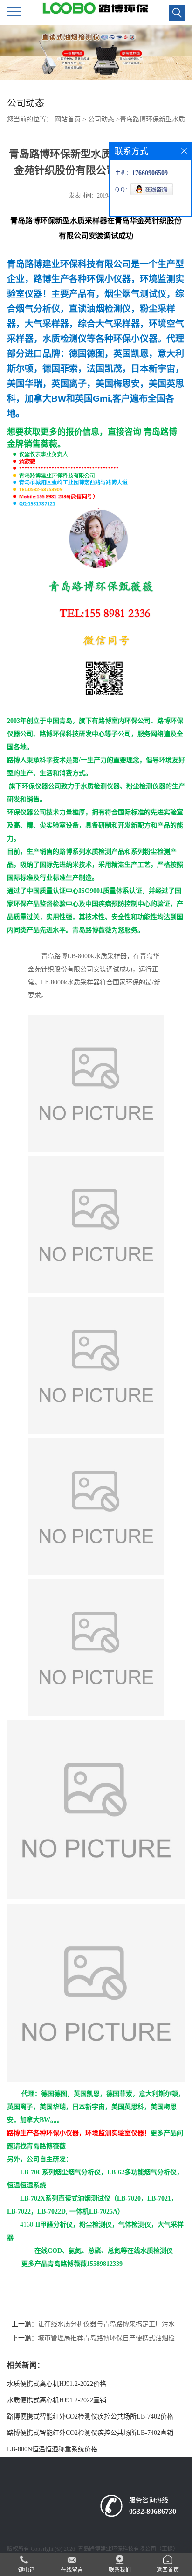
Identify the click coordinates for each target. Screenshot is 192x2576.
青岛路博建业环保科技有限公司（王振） (128, 2549)
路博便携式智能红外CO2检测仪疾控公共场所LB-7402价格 (90, 2417)
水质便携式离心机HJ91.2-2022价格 (57, 2384)
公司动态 (101, 119)
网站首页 (68, 119)
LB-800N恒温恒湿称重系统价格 (52, 2449)
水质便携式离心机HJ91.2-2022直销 (57, 2400)
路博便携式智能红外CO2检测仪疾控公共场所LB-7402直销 (90, 2433)
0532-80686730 (153, 2511)
